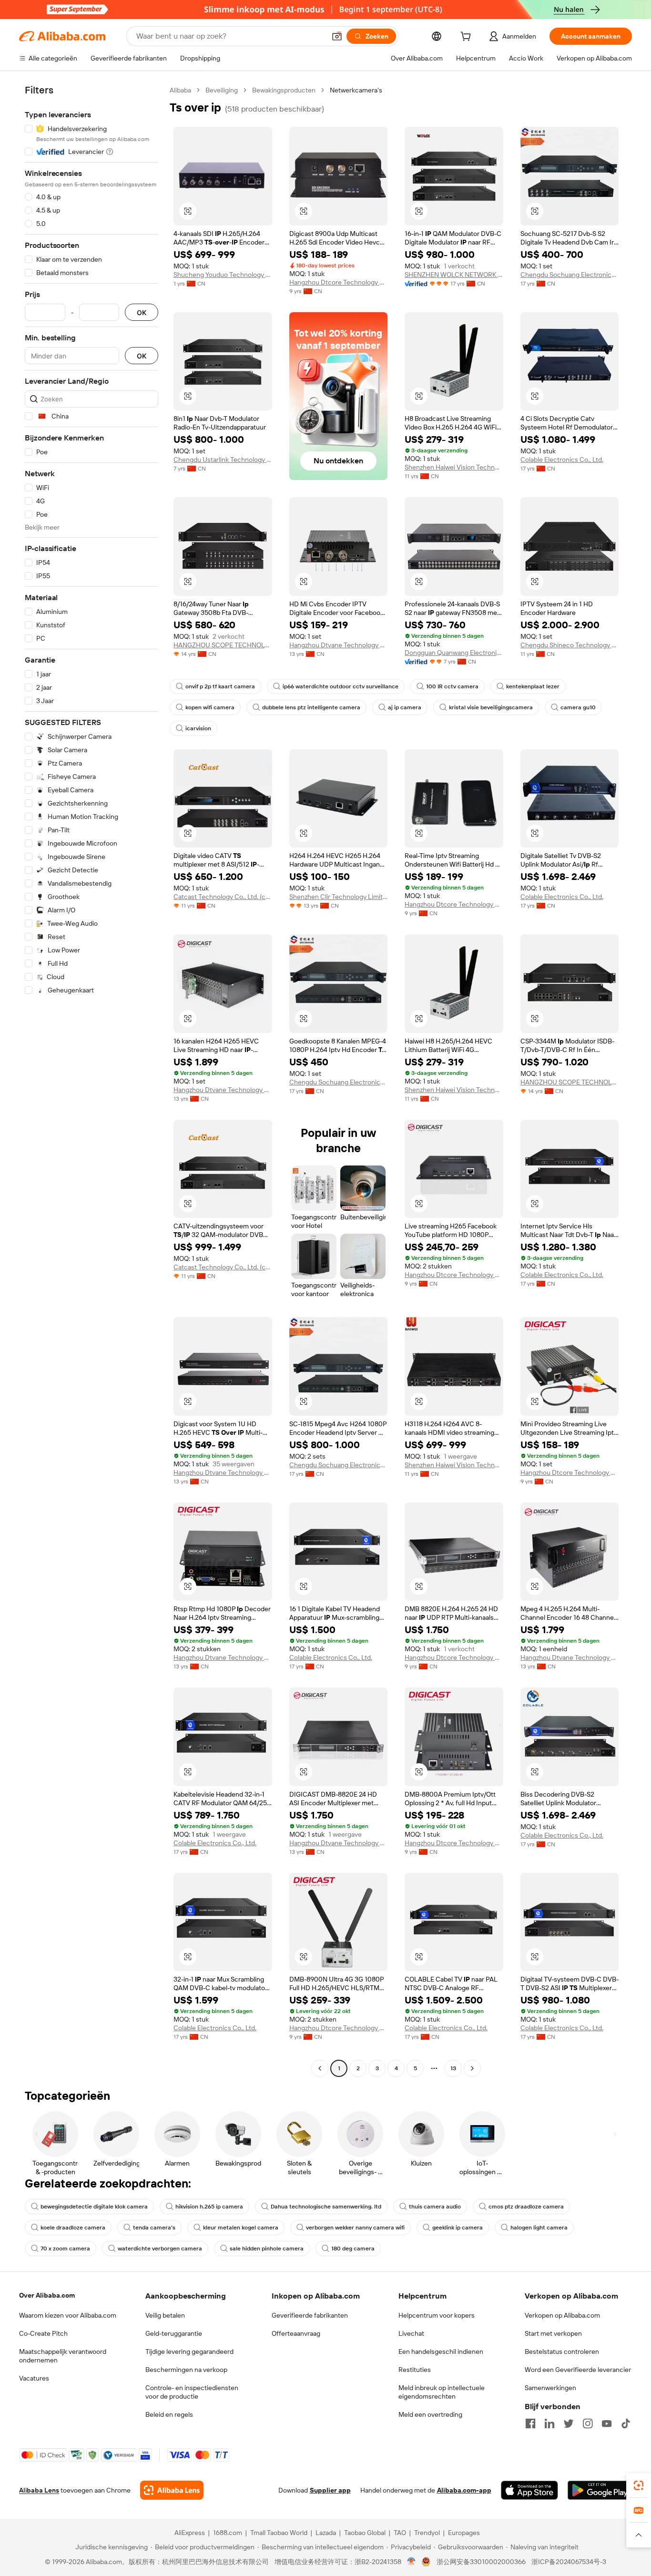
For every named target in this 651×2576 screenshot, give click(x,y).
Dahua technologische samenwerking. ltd (326, 2207)
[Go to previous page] (320, 2068)
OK (142, 312)
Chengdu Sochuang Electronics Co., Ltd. (570, 275)
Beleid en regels (169, 2414)
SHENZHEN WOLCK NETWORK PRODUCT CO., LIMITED (454, 275)
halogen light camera (539, 2228)
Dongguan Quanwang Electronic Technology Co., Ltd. (454, 653)
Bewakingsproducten (284, 90)
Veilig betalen (165, 2315)
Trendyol (427, 2533)
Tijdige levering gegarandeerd (189, 2351)
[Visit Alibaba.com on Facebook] (530, 2423)
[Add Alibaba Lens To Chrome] (172, 2490)
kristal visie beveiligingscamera (491, 707)
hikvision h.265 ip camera (209, 2207)
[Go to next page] (472, 2068)
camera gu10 (578, 707)
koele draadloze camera (73, 2228)
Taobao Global (365, 2533)
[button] (337, 36)
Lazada (326, 2533)
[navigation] (92, 1080)
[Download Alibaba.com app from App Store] (529, 2490)
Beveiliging (222, 90)
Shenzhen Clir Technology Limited (339, 897)
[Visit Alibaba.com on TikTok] (626, 2423)
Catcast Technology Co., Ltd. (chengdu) (223, 897)
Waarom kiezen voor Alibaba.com (68, 2315)
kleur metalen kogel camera (241, 2228)
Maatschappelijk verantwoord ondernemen (63, 2356)
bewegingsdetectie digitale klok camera (94, 2207)
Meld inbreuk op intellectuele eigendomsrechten (442, 2392)
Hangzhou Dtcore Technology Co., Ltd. (339, 282)
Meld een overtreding (430, 2414)
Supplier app (330, 2490)
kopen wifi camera (210, 707)
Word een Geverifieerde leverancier (578, 2370)
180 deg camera (353, 2249)
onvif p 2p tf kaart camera (220, 686)
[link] (639, 2485)
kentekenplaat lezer (533, 686)
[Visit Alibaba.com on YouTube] (607, 2423)
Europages (464, 2533)
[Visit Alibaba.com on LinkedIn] (549, 2423)
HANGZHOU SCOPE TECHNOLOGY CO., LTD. (223, 645)
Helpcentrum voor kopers (437, 2315)
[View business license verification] (412, 2562)
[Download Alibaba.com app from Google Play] (600, 2490)
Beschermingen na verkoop (186, 2370)
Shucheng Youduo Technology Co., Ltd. (223, 275)
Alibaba (180, 90)
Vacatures (34, 2378)
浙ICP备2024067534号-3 (569, 2562)
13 (453, 2068)
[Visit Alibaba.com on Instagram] (588, 2423)
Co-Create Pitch (43, 2333)
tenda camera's (154, 2228)
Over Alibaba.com (47, 2295)
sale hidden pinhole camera (267, 2249)
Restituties (415, 2370)
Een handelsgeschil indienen (441, 2351)
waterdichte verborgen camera (160, 2249)
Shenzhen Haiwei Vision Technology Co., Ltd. (454, 467)
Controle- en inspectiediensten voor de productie (192, 2392)
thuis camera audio (435, 2207)
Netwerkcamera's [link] (356, 90)
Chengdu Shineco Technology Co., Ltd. (570, 645)
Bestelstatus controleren (562, 2351)
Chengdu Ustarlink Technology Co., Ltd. (223, 460)
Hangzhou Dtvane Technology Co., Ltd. (339, 645)
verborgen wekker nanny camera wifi (355, 2228)
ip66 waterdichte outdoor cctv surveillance (341, 686)
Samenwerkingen (550, 2388)
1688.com (228, 2533)
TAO (400, 2533)
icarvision (198, 728)
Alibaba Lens (39, 2490)
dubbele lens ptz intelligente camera (311, 707)
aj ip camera (405, 707)
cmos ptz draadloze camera (526, 2207)
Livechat (411, 2333)
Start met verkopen (553, 2333)
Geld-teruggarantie (174, 2333)
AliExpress (190, 2533)
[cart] (468, 38)
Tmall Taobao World (279, 2533)
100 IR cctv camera (452, 686)
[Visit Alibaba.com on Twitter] (569, 2423)
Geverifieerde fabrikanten (310, 2315)
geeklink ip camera (458, 2228)
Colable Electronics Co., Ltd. (562, 460)
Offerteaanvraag (296, 2333)
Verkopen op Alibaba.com (562, 2315)
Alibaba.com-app (464, 2490)
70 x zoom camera (65, 2249)
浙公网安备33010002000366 (481, 2562)
